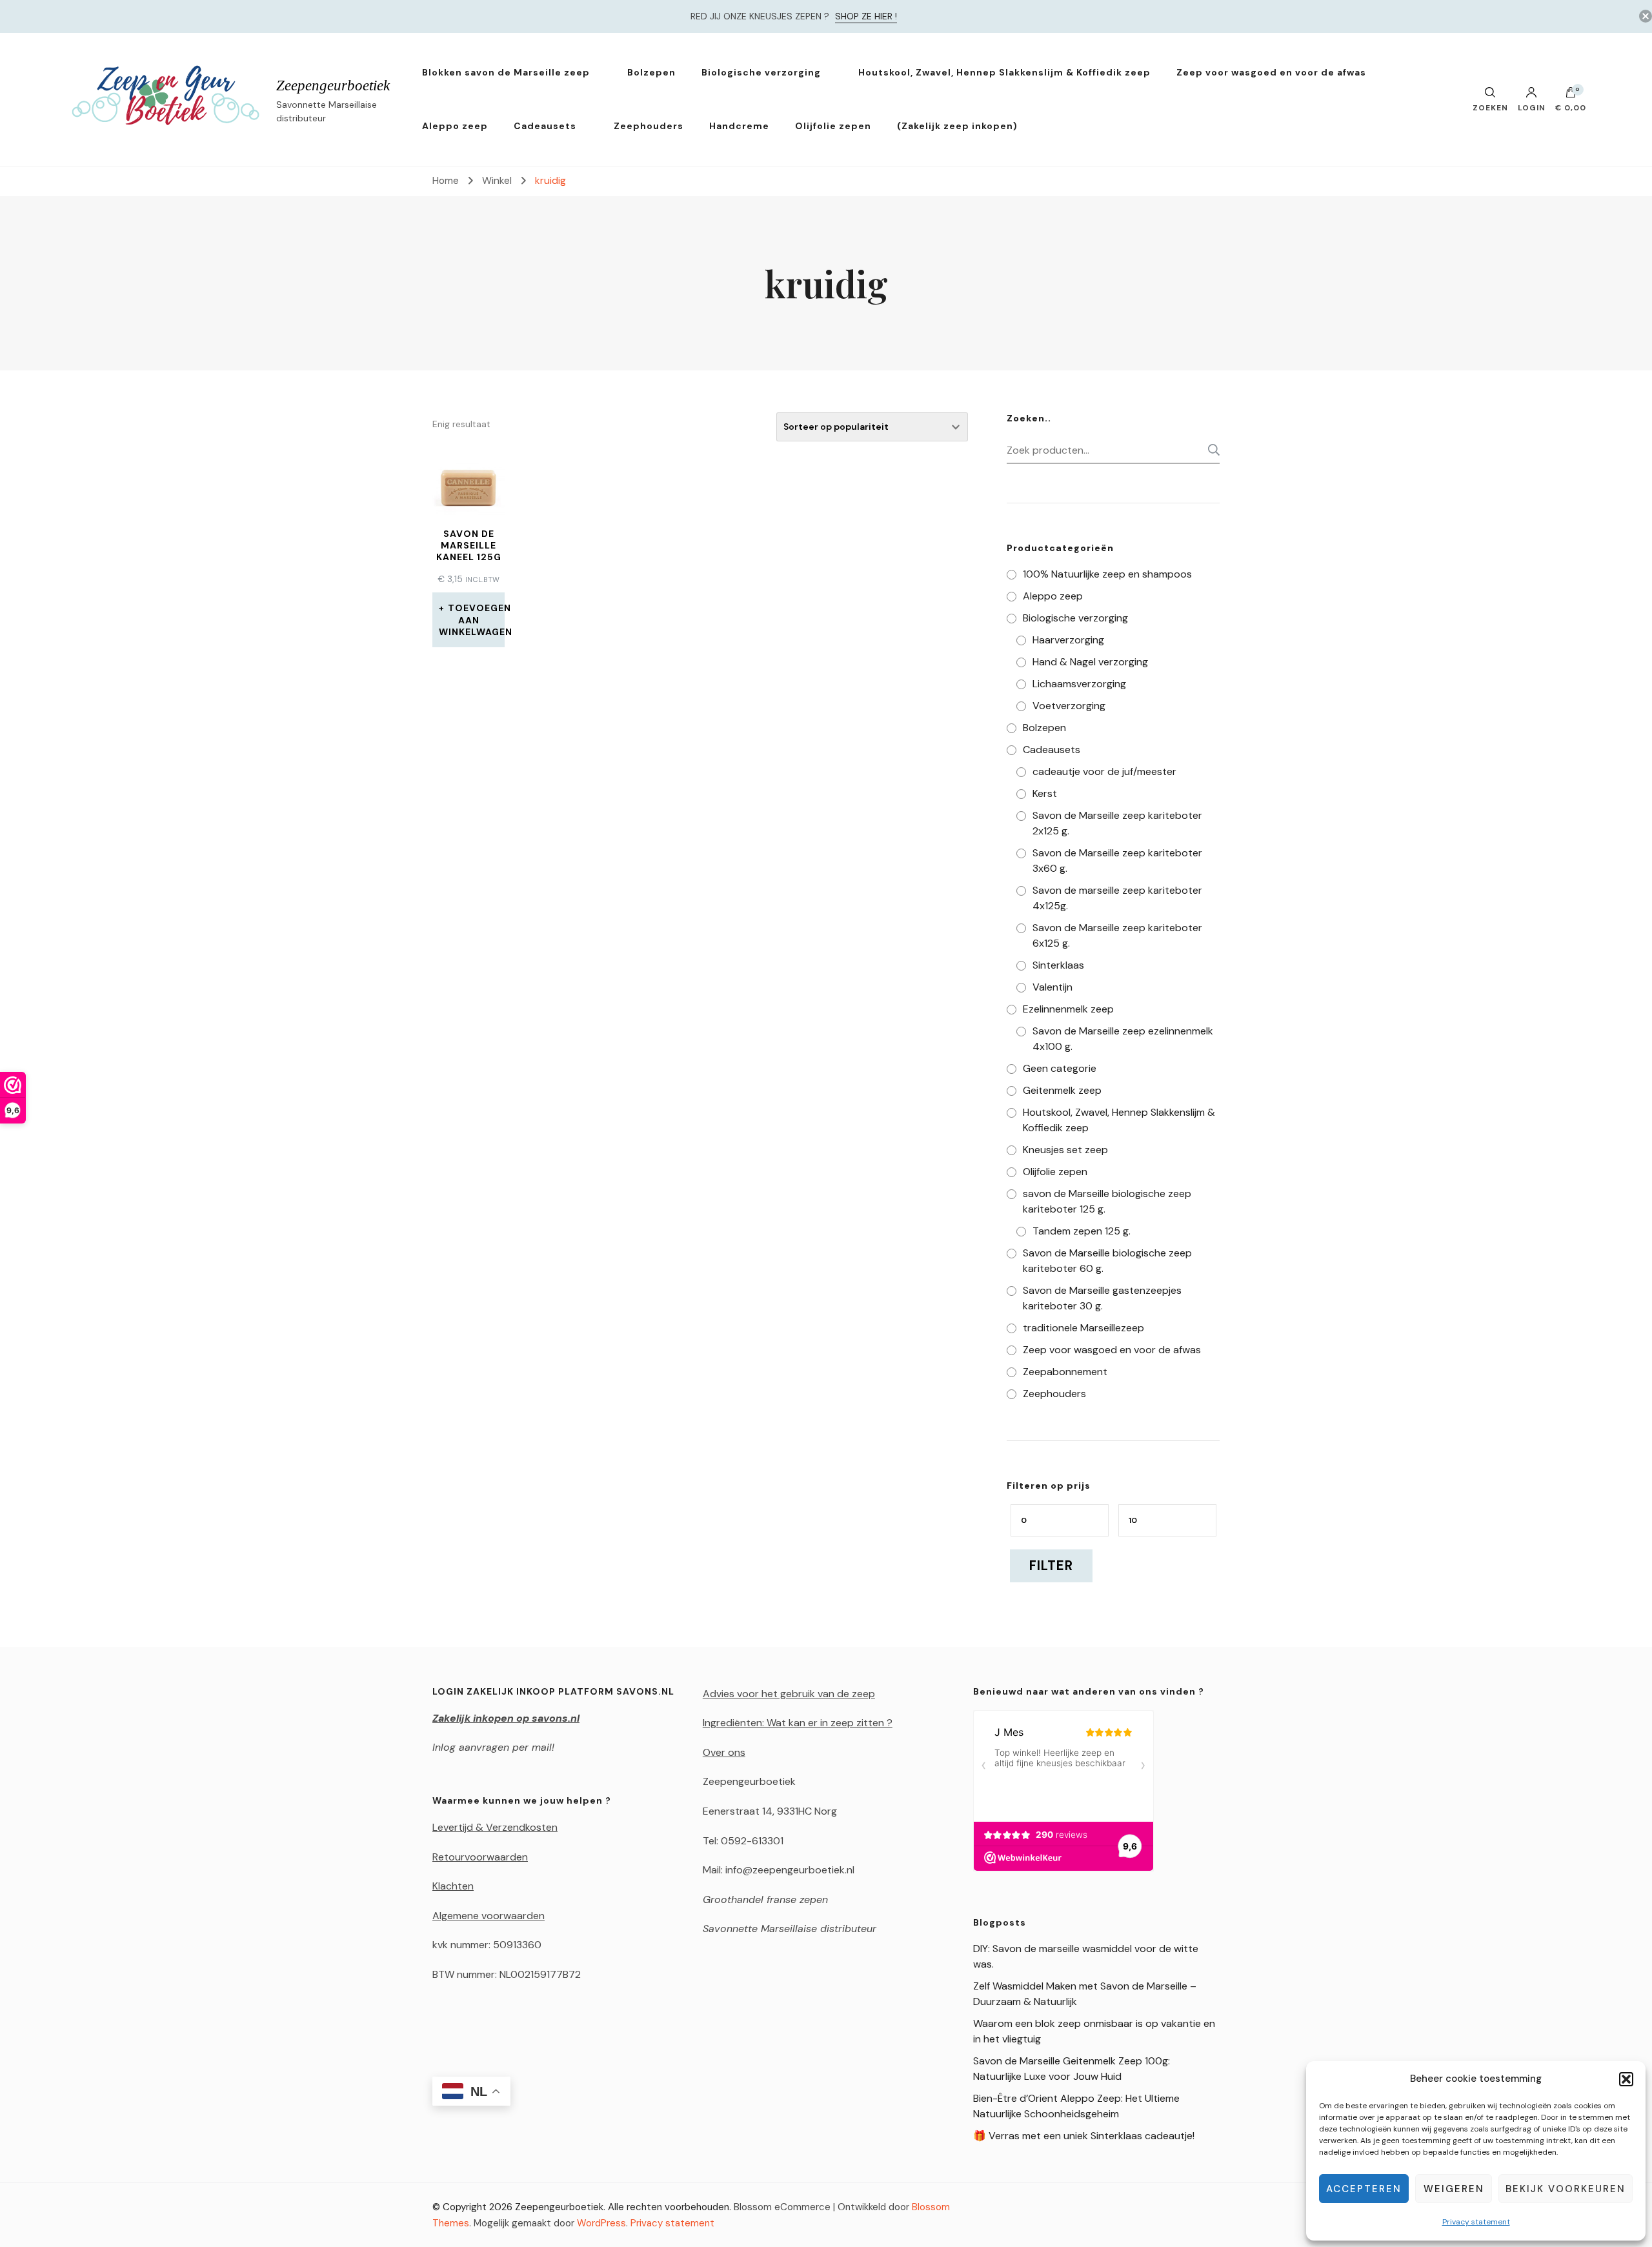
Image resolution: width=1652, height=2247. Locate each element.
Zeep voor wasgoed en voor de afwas (1271, 72)
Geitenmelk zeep (1062, 1090)
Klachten (453, 1886)
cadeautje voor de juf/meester (1104, 771)
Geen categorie (1060, 1068)
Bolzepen (651, 72)
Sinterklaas (1058, 965)
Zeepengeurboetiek (333, 86)
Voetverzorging (1069, 706)
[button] (1626, 2079)
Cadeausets (545, 126)
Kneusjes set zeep (1065, 1150)
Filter (1051, 1566)
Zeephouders (649, 126)
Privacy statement (1476, 2222)
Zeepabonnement (1065, 1372)
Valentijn (1053, 987)
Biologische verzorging (761, 72)
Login (1532, 107)
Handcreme (739, 126)
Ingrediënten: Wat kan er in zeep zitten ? (798, 1723)
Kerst (1045, 793)
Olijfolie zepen (833, 126)
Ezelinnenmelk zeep (1068, 1009)
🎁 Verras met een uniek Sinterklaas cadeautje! (1084, 2136)
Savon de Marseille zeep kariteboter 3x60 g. (1117, 861)
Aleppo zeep (455, 126)
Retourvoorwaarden (480, 1857)
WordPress (601, 2223)
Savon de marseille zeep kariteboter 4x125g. (1117, 898)
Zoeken (1210, 450)
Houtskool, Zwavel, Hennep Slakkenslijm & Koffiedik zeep (1004, 72)
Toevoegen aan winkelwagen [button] (472, 620)
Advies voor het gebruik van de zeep (789, 1694)
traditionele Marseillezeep (1083, 1328)
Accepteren (1364, 2189)
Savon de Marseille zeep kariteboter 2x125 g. (1117, 823)
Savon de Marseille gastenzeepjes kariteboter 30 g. (1102, 1298)
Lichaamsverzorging (1079, 684)
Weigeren (1454, 2189)
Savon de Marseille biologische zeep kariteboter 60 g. (1107, 1261)
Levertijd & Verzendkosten (495, 1827)
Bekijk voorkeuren (1566, 2189)
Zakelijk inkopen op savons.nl (506, 1718)
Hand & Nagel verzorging (1090, 662)
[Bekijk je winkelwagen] (1571, 96)
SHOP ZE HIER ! (866, 16)
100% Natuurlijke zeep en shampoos (1107, 574)
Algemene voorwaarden (489, 1916)
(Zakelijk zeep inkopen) (957, 126)
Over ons (724, 1752)
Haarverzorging (1068, 640)
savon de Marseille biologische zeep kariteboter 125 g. (1107, 1201)
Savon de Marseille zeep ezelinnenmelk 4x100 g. (1123, 1039)
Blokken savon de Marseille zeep (506, 72)
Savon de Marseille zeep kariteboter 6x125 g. (1117, 935)
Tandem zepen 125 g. (1082, 1231)
